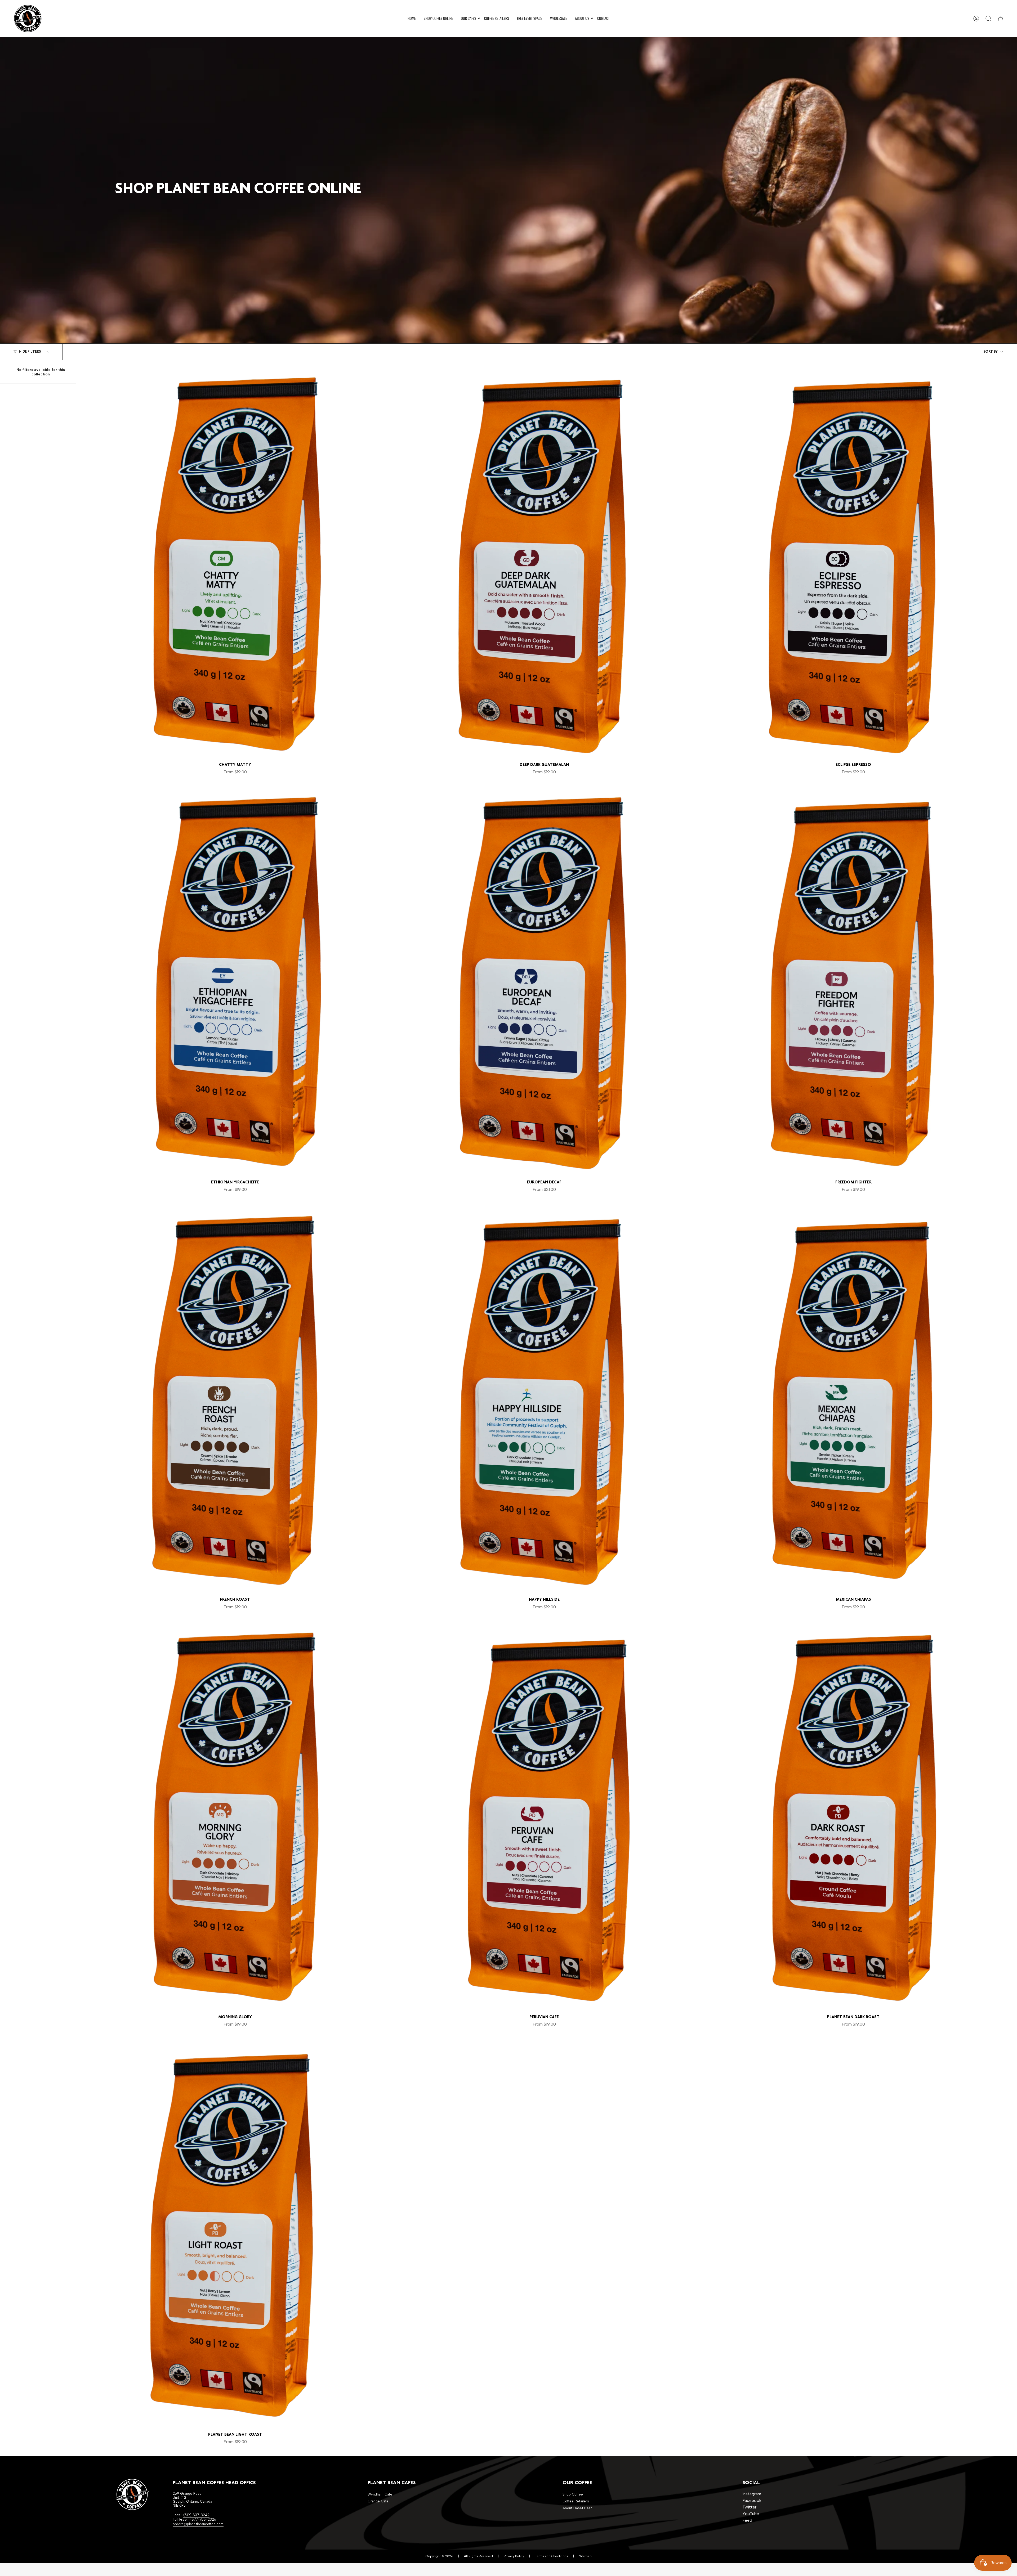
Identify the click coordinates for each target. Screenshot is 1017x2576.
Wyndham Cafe (380, 2494)
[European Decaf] (544, 982)
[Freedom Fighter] (853, 982)
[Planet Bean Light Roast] (235, 2234)
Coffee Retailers (576, 2501)
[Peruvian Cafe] (544, 1816)
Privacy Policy (514, 2556)
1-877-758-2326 (202, 2519)
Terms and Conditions (552, 2556)
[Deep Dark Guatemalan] (544, 564)
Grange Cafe (378, 2501)
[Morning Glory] (235, 1816)
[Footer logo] (132, 2494)
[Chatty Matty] (235, 564)
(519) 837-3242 (196, 2515)
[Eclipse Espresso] (853, 564)
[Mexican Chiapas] (853, 1399)
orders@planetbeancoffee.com (198, 2524)
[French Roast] (235, 1399)
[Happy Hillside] (544, 1399)
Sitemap (585, 2556)
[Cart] (1001, 19)
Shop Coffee (573, 2494)
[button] (469, 19)
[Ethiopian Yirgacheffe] (235, 982)
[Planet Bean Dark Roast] (853, 1816)
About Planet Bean (577, 2508)
